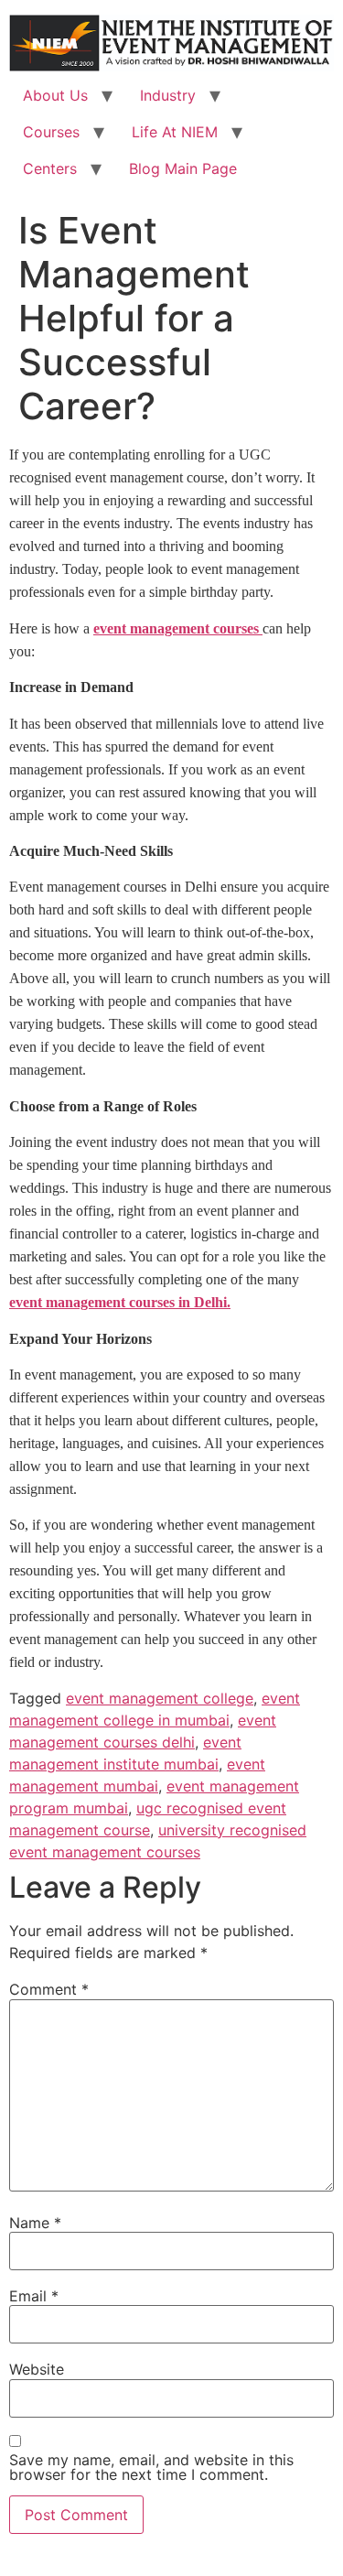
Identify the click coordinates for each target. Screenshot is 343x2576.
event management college (160, 1698)
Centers (50, 168)
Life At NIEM (175, 132)
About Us (55, 95)
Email (34, 2296)
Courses (51, 132)
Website (37, 2369)
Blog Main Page (183, 168)
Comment (49, 1989)
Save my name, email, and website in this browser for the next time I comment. (151, 2467)
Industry (168, 95)
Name (35, 2223)
